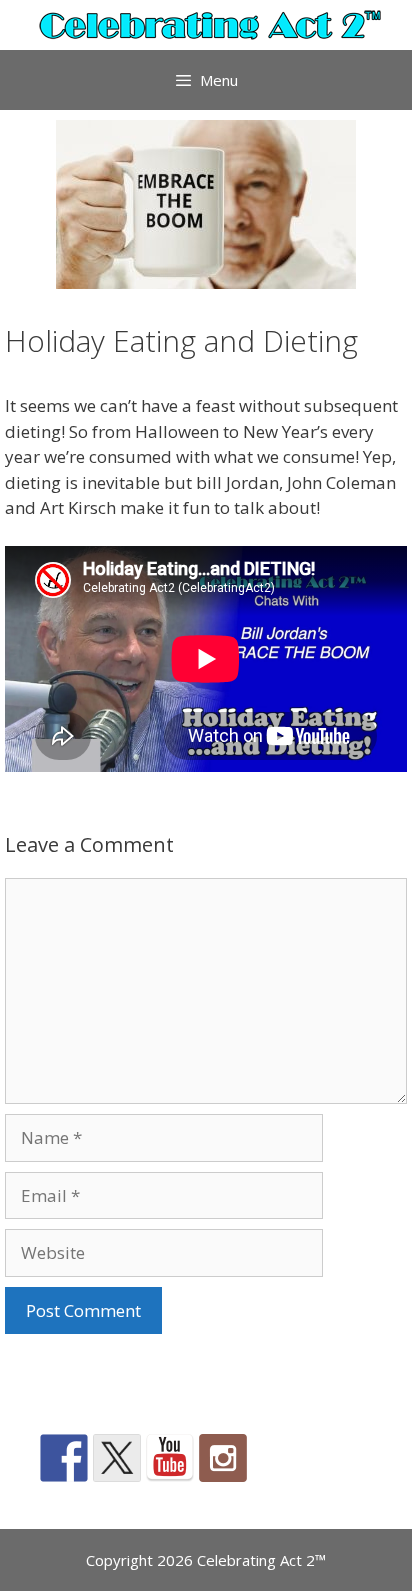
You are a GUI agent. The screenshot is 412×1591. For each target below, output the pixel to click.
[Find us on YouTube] (170, 1458)
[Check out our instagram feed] (223, 1458)
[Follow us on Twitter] (117, 1458)
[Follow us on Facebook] (64, 1458)
